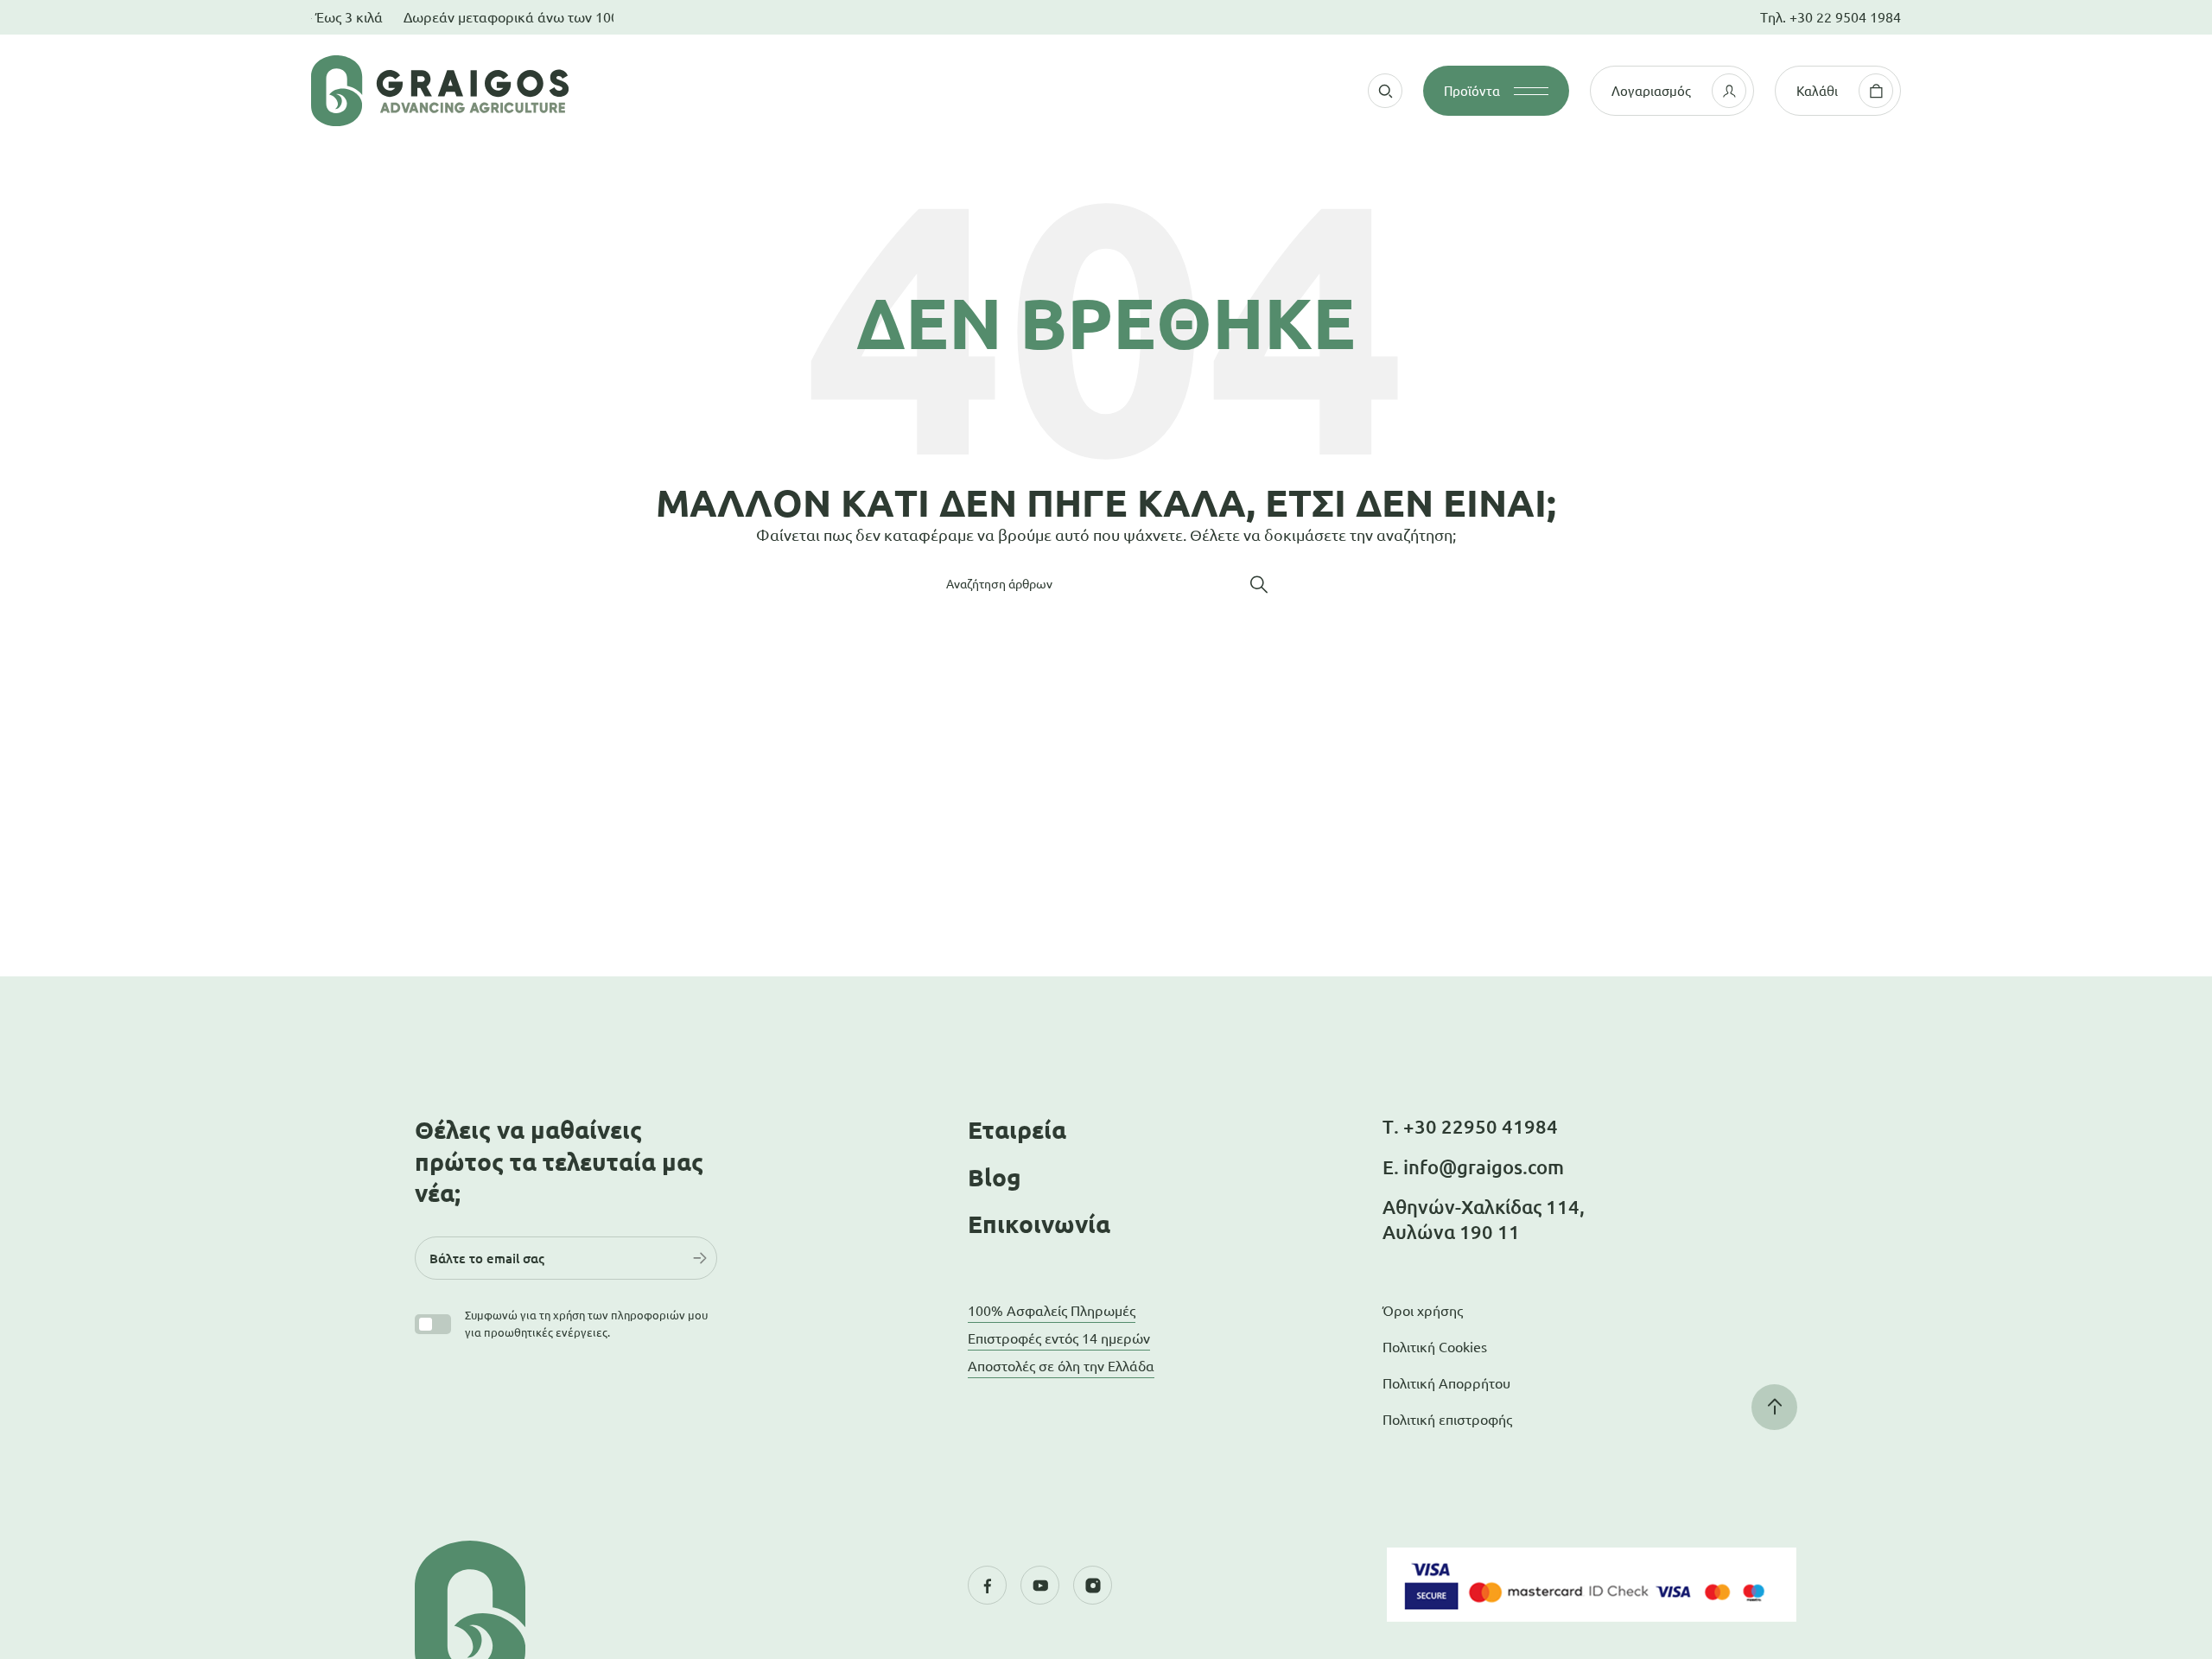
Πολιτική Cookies (1435, 1347)
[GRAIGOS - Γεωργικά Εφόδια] (544, 91)
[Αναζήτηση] (1259, 584)
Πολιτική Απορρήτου (1446, 1383)
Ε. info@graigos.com (1473, 1167)
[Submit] (700, 1258)
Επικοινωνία (1039, 1224)
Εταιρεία (1017, 1130)
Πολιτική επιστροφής (1447, 1420)
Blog (995, 1177)
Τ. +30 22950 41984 (1470, 1126)
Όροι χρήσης (1423, 1311)
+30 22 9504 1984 (1845, 17)
